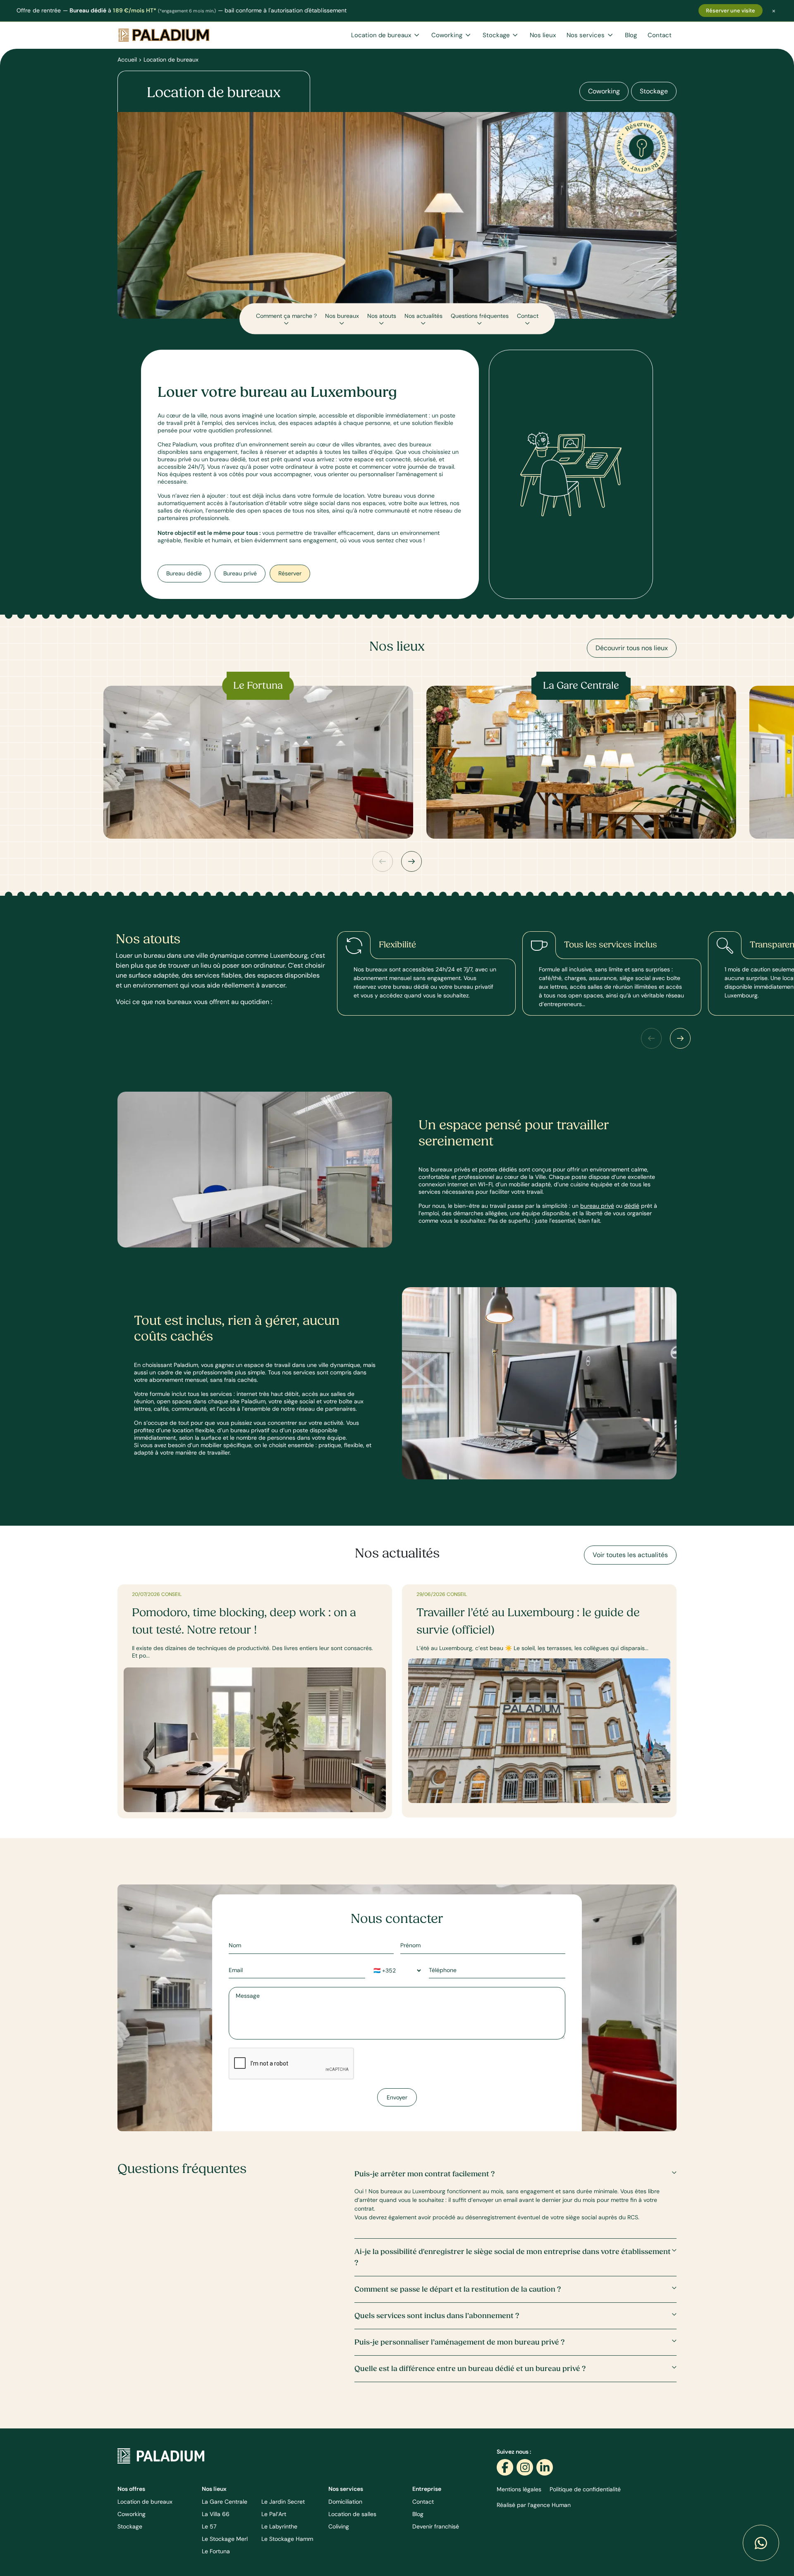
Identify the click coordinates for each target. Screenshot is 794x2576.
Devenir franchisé (436, 2526)
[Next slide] (411, 861)
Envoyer (397, 2097)
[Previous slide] (383, 861)
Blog (631, 35)
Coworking (448, 35)
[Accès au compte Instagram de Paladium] (525, 2467)
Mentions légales (519, 2489)
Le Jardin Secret (283, 2502)
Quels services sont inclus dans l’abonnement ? (437, 2316)
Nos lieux (543, 35)
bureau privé (597, 1206)
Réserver (290, 573)
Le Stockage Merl (225, 2539)
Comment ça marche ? (286, 315)
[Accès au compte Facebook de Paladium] (505, 2467)
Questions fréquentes (480, 315)
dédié (632, 1206)
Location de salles (352, 2514)
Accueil (127, 60)
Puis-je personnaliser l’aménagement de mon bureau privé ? (459, 2342)
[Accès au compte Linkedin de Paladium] (545, 2467)
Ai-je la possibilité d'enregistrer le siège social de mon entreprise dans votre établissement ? (513, 2257)
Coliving (339, 2526)
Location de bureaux (382, 35)
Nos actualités (423, 315)
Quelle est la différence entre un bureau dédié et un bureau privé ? (470, 2369)
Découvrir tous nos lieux (632, 648)
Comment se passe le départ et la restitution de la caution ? (458, 2289)
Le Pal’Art (274, 2514)
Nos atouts (382, 315)
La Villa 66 (216, 2514)
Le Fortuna (216, 2551)
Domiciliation (345, 2502)
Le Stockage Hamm (287, 2539)
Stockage (497, 35)
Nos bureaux (342, 315)
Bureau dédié (184, 573)
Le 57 (209, 2526)
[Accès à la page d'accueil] (164, 35)
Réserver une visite (731, 11)
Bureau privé (240, 573)
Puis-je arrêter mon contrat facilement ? (425, 2174)
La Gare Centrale (225, 2502)
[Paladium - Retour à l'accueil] (161, 2455)
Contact (660, 35)
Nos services (586, 35)
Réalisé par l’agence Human (534, 2505)
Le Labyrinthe (279, 2526)
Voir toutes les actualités (630, 1555)
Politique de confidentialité (585, 2489)
